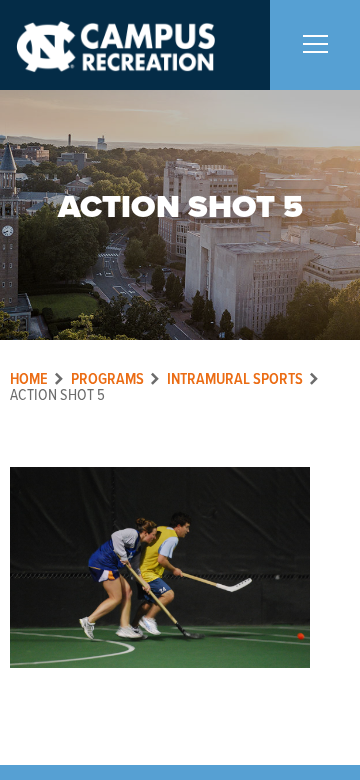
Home (29, 379)
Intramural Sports (235, 379)
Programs (107, 379)
